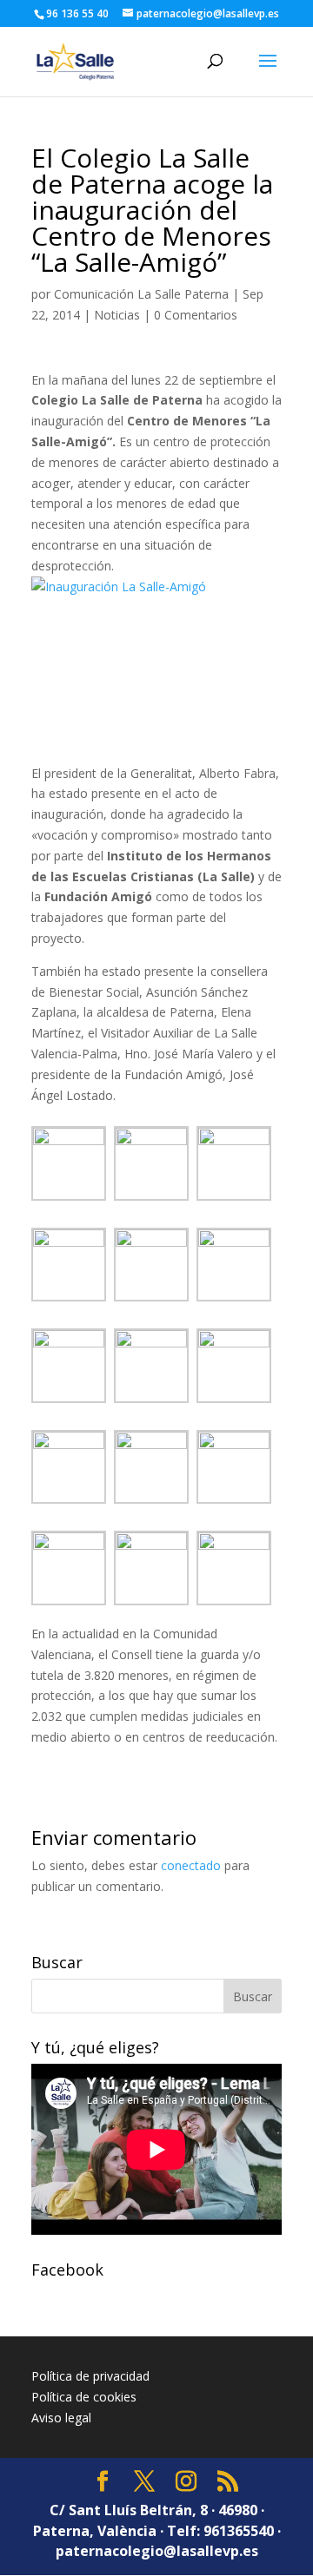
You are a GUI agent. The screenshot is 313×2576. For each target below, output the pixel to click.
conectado (191, 1865)
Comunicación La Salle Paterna (141, 294)
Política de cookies (84, 2397)
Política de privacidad (90, 2376)
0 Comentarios (196, 315)
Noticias (117, 315)
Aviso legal (61, 2418)
